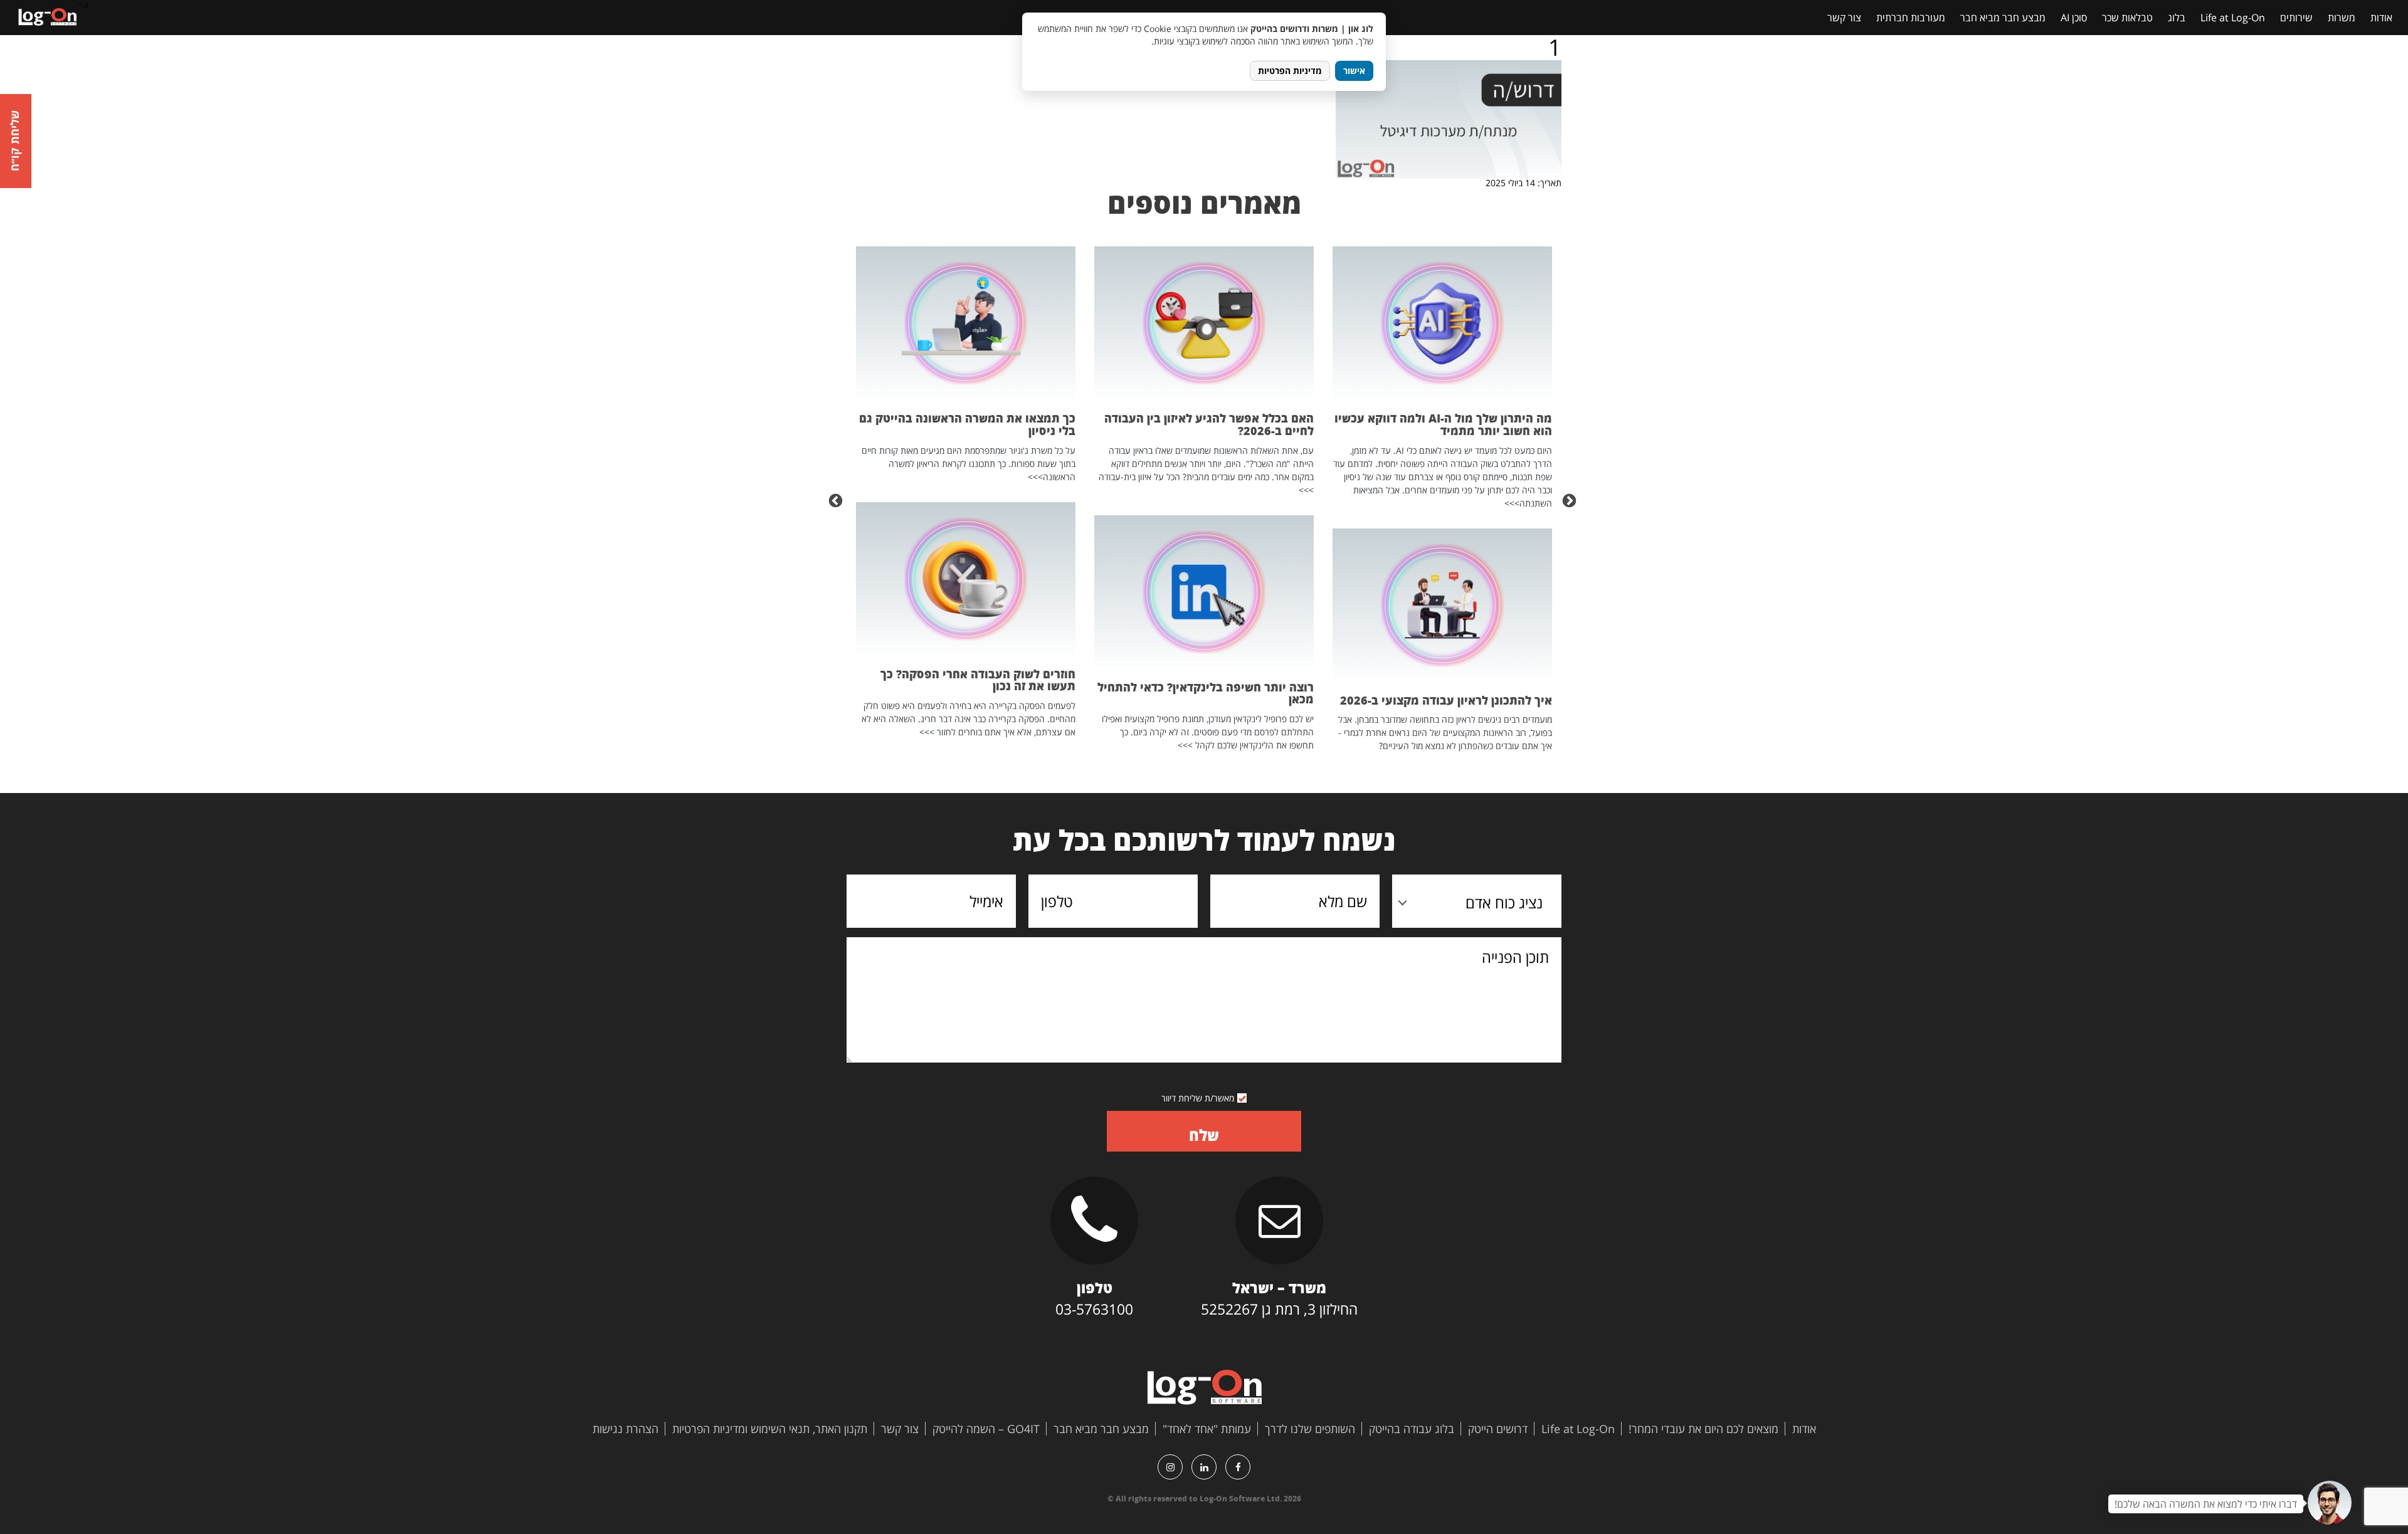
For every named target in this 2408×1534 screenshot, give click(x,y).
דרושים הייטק (1498, 1429)
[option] (1442, 499)
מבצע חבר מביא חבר (2003, 18)
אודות (2381, 18)
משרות (2342, 18)
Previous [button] (1571, 500)
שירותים (2296, 18)
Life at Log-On (2233, 18)
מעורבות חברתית (1911, 18)
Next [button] (837, 500)
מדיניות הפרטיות (1290, 71)
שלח (1204, 1135)
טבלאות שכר (2127, 18)
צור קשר (1844, 18)
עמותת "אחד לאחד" (1207, 1429)
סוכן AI (2074, 18)
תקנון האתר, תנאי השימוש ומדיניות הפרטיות (770, 1429)
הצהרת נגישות (626, 1429)
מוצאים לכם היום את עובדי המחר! (1703, 1429)
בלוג (2177, 18)
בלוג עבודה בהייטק (1412, 1429)
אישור (1354, 71)
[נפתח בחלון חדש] (1238, 1467)
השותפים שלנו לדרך (1310, 1429)
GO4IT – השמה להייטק (986, 1429)
